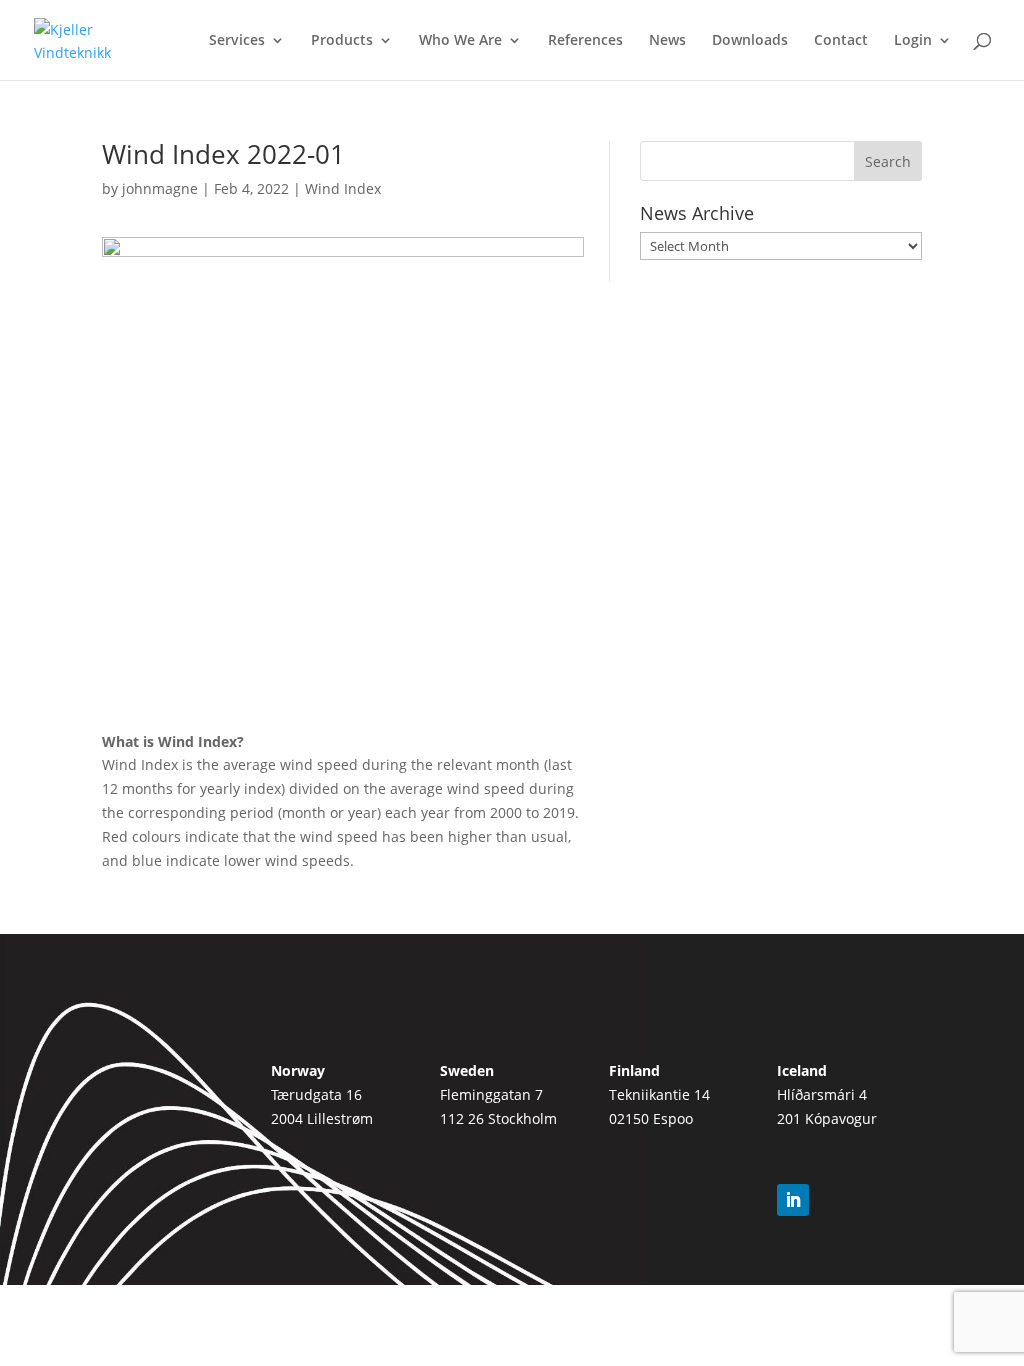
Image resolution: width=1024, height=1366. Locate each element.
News (667, 41)
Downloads (750, 41)
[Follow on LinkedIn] (793, 1200)
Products (342, 41)
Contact (841, 41)
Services (237, 41)
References (585, 41)
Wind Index (343, 188)
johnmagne (160, 188)
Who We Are (460, 41)
